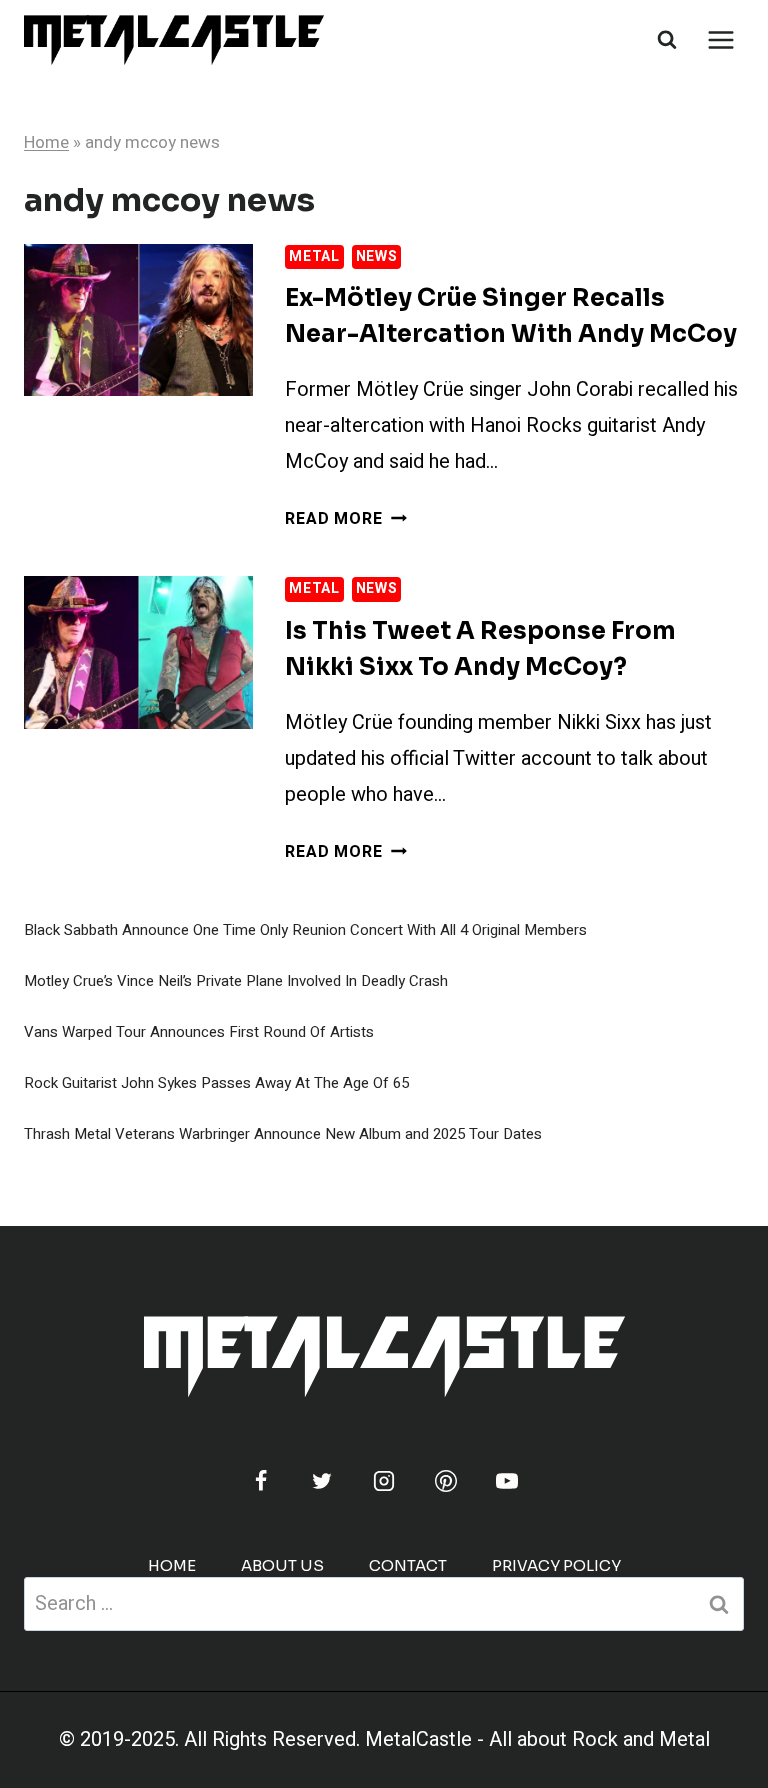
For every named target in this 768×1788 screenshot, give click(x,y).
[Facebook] (261, 1481)
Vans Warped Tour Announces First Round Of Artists (199, 1032)
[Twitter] (322, 1481)
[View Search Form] (667, 40)
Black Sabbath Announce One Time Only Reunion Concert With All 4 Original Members (305, 930)
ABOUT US (282, 1565)
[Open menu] (720, 39)
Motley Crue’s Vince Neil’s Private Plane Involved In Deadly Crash (236, 981)
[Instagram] (384, 1481)
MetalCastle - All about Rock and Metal (537, 1739)
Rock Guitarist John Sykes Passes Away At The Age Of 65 (216, 1083)
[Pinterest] (446, 1481)
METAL (314, 256)
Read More (345, 519)
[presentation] (138, 320)
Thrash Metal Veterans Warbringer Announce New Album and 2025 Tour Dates (283, 1134)
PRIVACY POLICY (556, 1565)
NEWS (377, 256)
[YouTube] (507, 1481)
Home (46, 142)
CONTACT (408, 1565)
